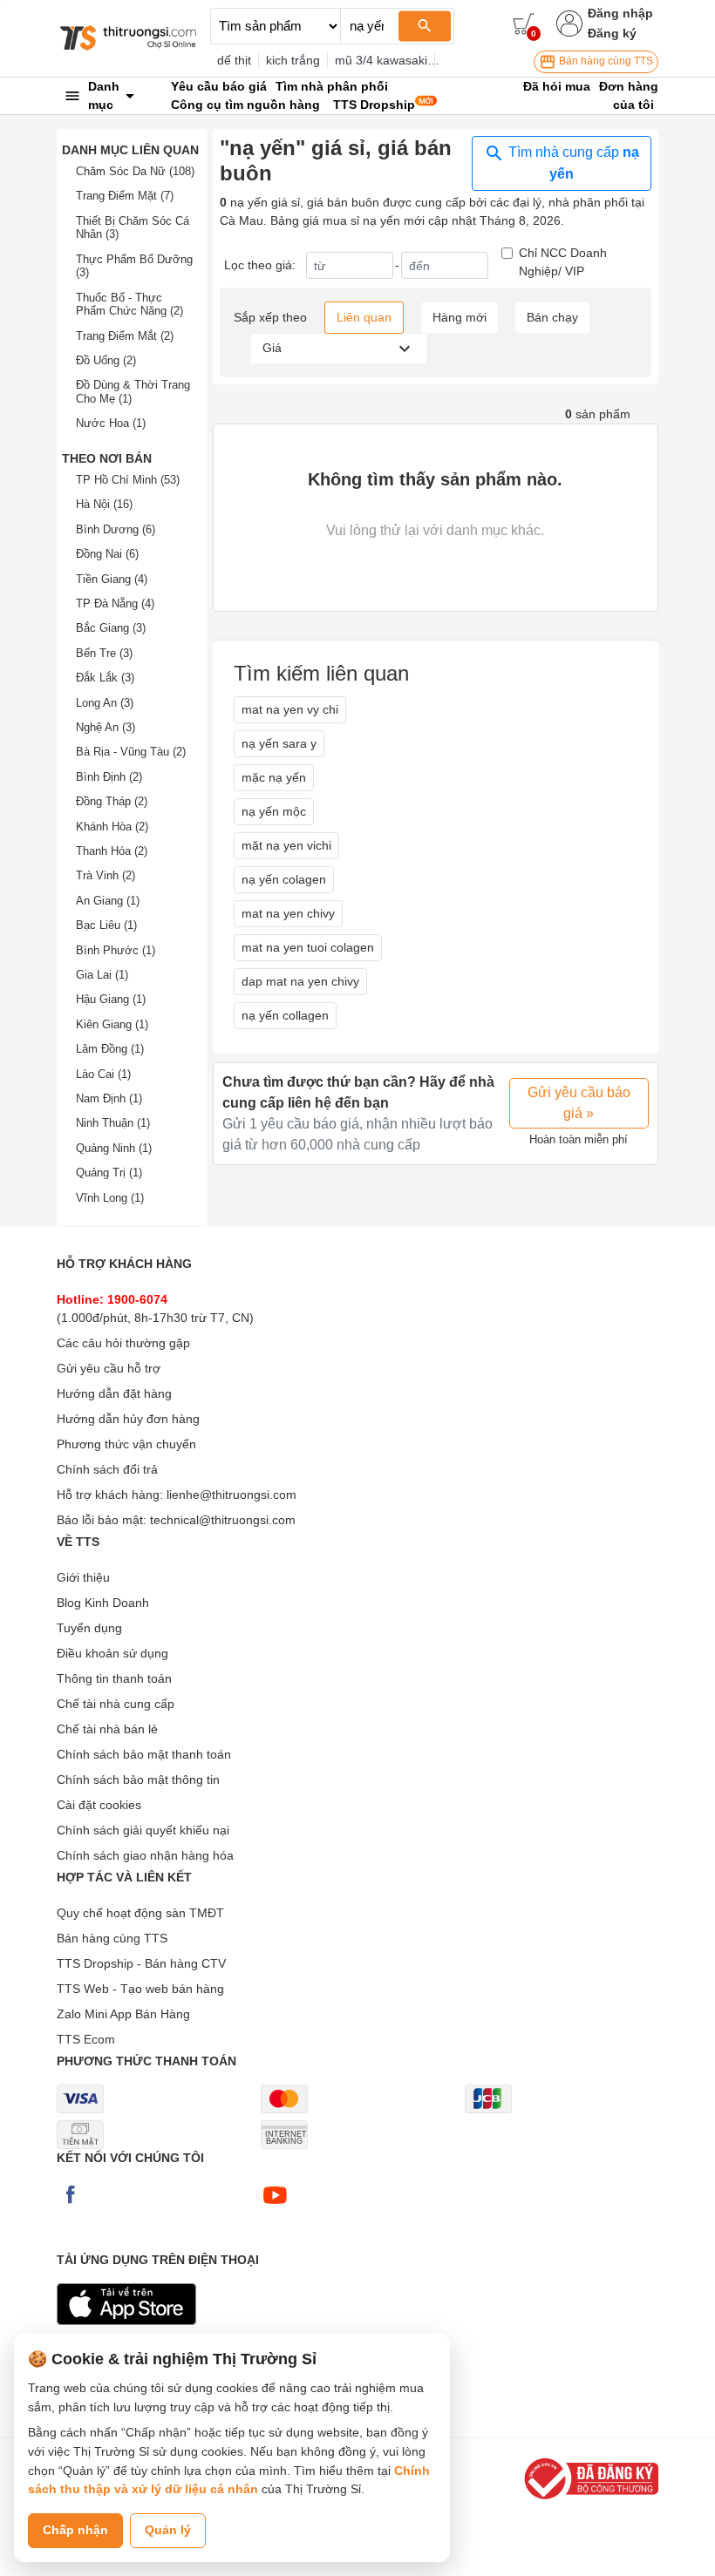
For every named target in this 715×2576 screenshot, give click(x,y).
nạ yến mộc (274, 811)
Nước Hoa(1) (111, 423)
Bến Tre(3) (104, 653)
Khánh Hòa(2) (112, 827)
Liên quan (364, 317)
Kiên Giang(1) (112, 1024)
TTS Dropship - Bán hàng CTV (141, 1963)
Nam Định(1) (109, 1098)
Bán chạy (552, 317)
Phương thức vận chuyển (126, 1444)
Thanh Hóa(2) (112, 851)
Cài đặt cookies (99, 1805)
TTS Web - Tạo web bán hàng (140, 1989)
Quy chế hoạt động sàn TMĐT (140, 1913)
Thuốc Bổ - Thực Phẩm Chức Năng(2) (129, 305)
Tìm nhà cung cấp (572, 163)
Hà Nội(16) (104, 504)
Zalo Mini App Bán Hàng (123, 2014)
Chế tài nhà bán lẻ (107, 1729)
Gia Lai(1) (102, 975)
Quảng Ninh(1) (114, 1148)
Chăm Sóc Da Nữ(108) (135, 171)
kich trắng (293, 60)
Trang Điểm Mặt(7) (125, 196)
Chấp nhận (75, 2530)
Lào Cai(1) (103, 1074)
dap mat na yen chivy (300, 981)
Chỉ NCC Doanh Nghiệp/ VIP (563, 262)
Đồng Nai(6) (107, 554)
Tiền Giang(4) (112, 579)
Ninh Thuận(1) (113, 1123)
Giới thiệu (83, 1577)
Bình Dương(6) (116, 529)
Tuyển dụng (89, 1628)
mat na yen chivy (288, 913)
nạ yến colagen (284, 879)
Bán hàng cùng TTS (605, 61)
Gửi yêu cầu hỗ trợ (109, 1368)
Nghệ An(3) (106, 727)
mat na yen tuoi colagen (308, 947)
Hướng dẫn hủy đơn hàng (128, 1419)
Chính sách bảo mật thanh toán (144, 1754)
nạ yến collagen (285, 1015)
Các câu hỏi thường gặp (123, 1343)
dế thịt (234, 60)
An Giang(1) (108, 901)
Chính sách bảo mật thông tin (138, 1779)
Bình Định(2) (109, 777)
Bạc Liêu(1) (106, 925)
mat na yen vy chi (290, 709)
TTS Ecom (86, 2039)
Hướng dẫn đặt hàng (114, 1393)
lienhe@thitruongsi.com (232, 1495)
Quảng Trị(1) (109, 1173)
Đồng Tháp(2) (112, 801)
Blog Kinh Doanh (103, 1603)
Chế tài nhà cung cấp (116, 1704)
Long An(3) (105, 703)
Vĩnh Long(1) (110, 1198)
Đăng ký (612, 33)
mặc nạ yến (274, 777)
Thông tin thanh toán (114, 1678)
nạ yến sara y (279, 743)
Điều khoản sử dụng (112, 1653)
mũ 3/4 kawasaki (381, 60)
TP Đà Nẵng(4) (115, 603)
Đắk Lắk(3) (105, 678)
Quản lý (168, 2530)
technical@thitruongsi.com (223, 1520)
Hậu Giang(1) (111, 999)
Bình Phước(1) (116, 950)
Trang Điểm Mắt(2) (125, 336)
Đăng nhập (620, 13)
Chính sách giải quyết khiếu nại (143, 1830)
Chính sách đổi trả (107, 1469)
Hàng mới (460, 317)
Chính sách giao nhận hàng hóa (145, 1855)
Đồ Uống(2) (106, 360)
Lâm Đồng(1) (110, 1049)
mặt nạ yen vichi (286, 845)
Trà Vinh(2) (106, 875)
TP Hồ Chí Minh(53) (128, 480)
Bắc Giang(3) (111, 628)
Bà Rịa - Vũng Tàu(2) (131, 752)
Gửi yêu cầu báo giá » (579, 1103)
